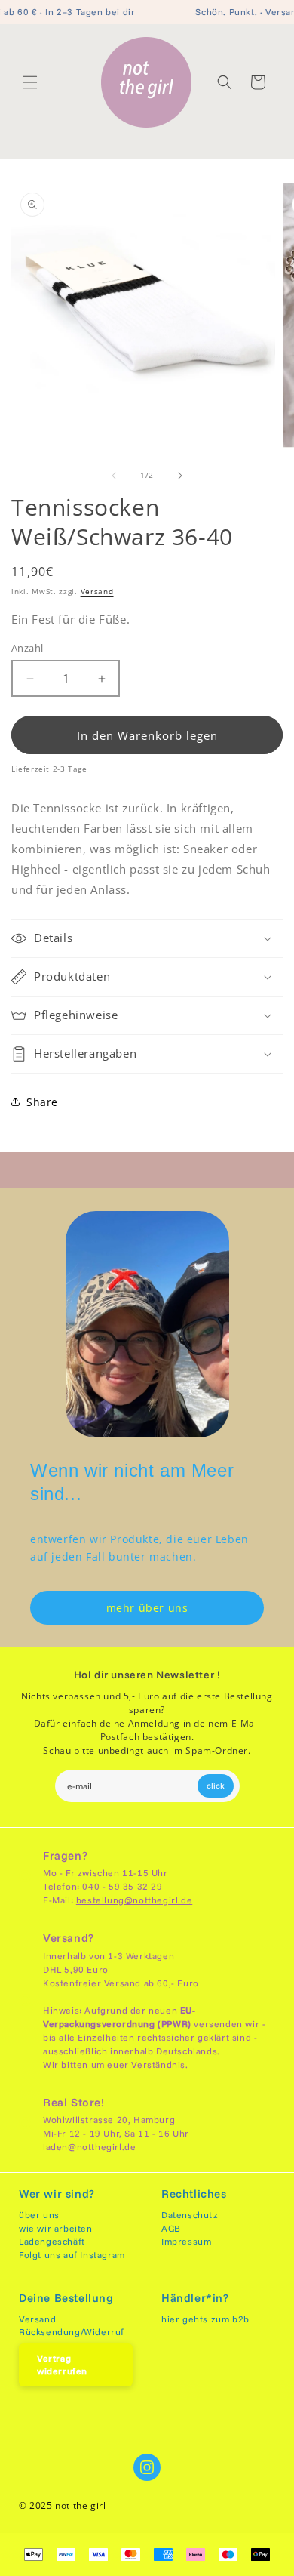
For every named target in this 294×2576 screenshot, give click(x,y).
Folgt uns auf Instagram (72, 2255)
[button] (30, 82)
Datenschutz (190, 2215)
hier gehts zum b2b (205, 2319)
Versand (97, 591)
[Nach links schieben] (114, 476)
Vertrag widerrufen (62, 2365)
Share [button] (42, 1102)
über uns (39, 2215)
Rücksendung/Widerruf (72, 2332)
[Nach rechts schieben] (180, 476)
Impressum (186, 2241)
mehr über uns (147, 1608)
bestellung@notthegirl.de (134, 1900)
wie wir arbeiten (56, 2228)
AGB (171, 2228)
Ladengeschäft (52, 2241)
